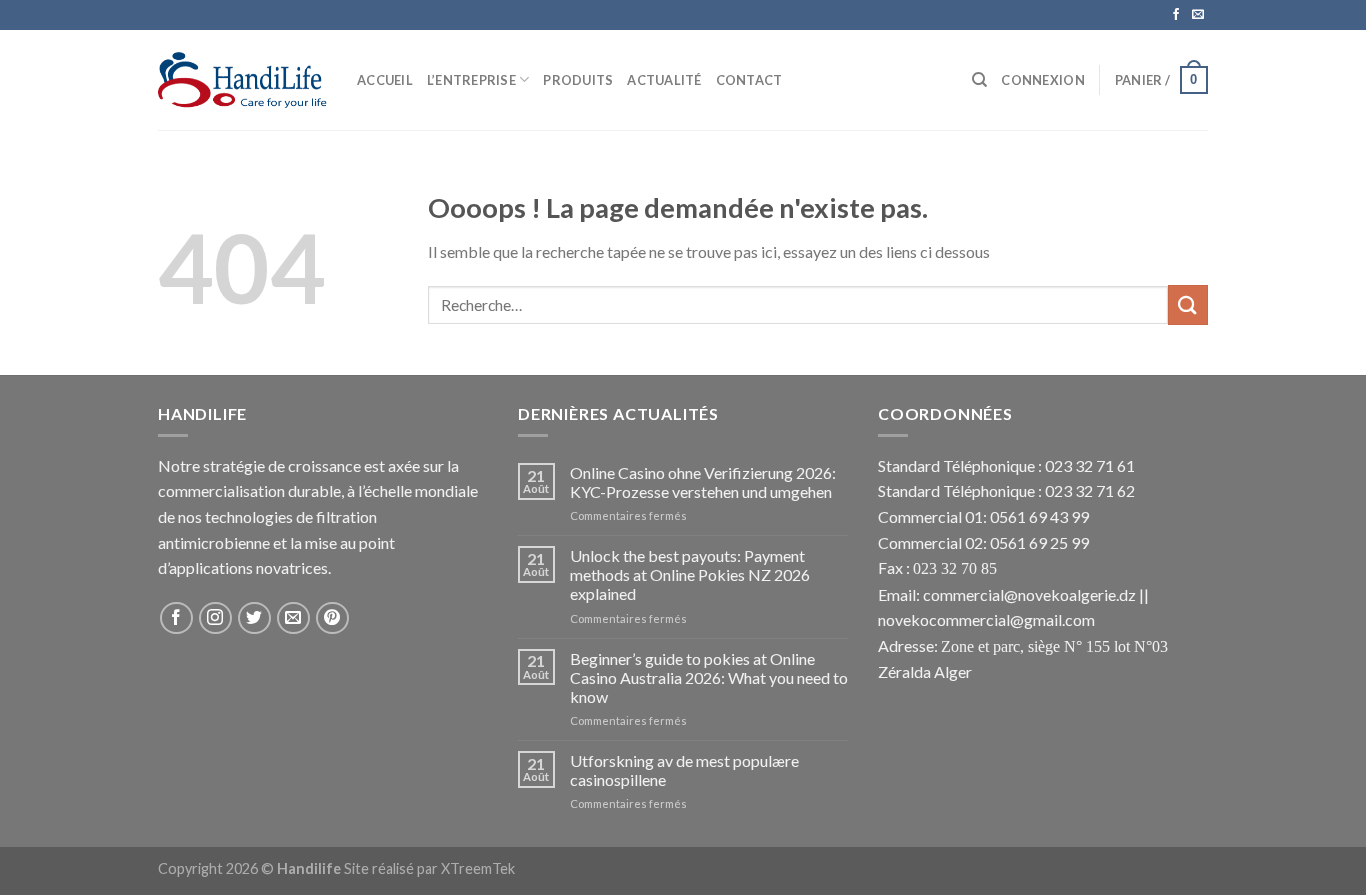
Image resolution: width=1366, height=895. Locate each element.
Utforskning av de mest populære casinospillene (684, 770)
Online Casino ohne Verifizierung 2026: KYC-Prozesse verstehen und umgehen (703, 482)
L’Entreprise (471, 80)
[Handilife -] (242, 80)
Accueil (385, 80)
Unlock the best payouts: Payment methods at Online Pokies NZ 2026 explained (690, 574)
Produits (578, 80)
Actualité (664, 80)
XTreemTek (478, 868)
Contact (749, 80)
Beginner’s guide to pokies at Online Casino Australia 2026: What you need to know (709, 677)
